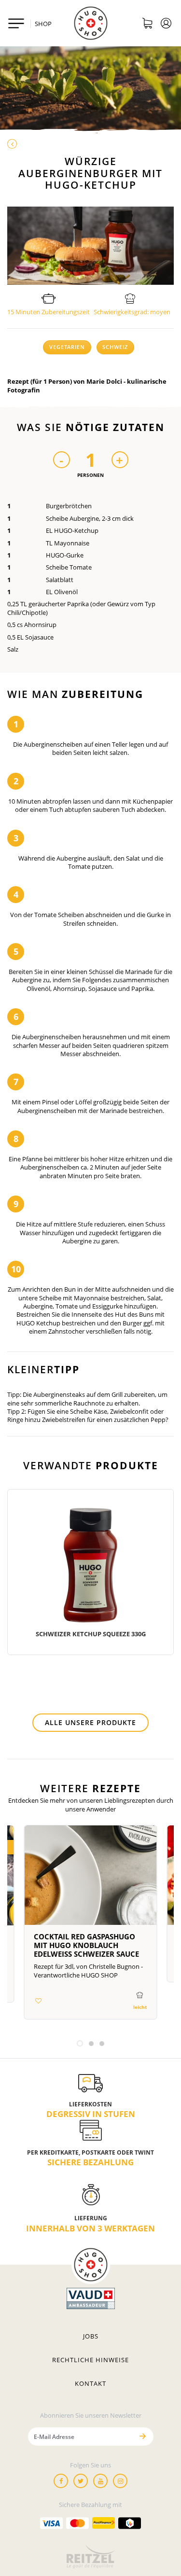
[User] (166, 25)
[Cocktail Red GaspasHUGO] (90, 1879)
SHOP (43, 24)
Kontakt (90, 2383)
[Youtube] (100, 2481)
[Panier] (147, 25)
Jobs (91, 2336)
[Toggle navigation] (16, 23)
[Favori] (38, 2001)
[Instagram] (120, 2481)
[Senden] (143, 2436)
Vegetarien (67, 347)
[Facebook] (61, 2481)
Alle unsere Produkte (90, 1722)
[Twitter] (81, 2481)
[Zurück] (90, 144)
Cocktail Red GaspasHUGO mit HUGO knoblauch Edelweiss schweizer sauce (86, 1945)
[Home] (91, 23)
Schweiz (115, 347)
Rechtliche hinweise (90, 2360)
